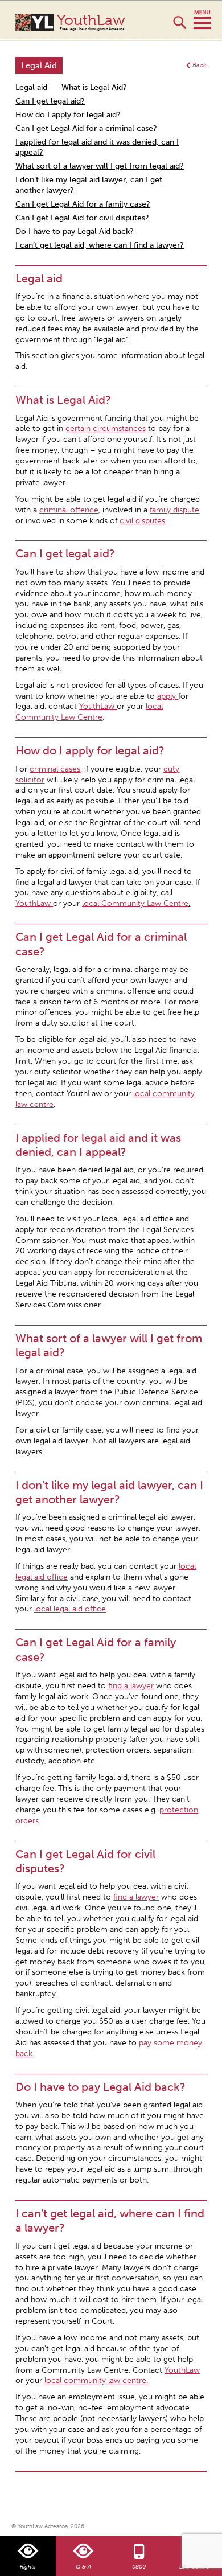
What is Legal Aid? (94, 87)
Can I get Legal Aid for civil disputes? (82, 218)
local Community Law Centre (135, 903)
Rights (28, 2567)
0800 (139, 2567)
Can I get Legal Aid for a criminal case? (86, 128)
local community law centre (95, 2380)
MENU (202, 20)
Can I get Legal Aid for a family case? (83, 204)
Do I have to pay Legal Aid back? (75, 231)
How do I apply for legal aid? (68, 115)
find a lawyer (131, 1686)
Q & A (83, 2567)
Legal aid (31, 87)
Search (180, 27)
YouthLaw (91, 22)
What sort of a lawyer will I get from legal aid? (100, 166)
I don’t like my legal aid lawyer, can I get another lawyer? (89, 185)
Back (200, 65)
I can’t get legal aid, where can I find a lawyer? (100, 245)
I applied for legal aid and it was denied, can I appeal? (97, 147)
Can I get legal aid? (50, 101)
